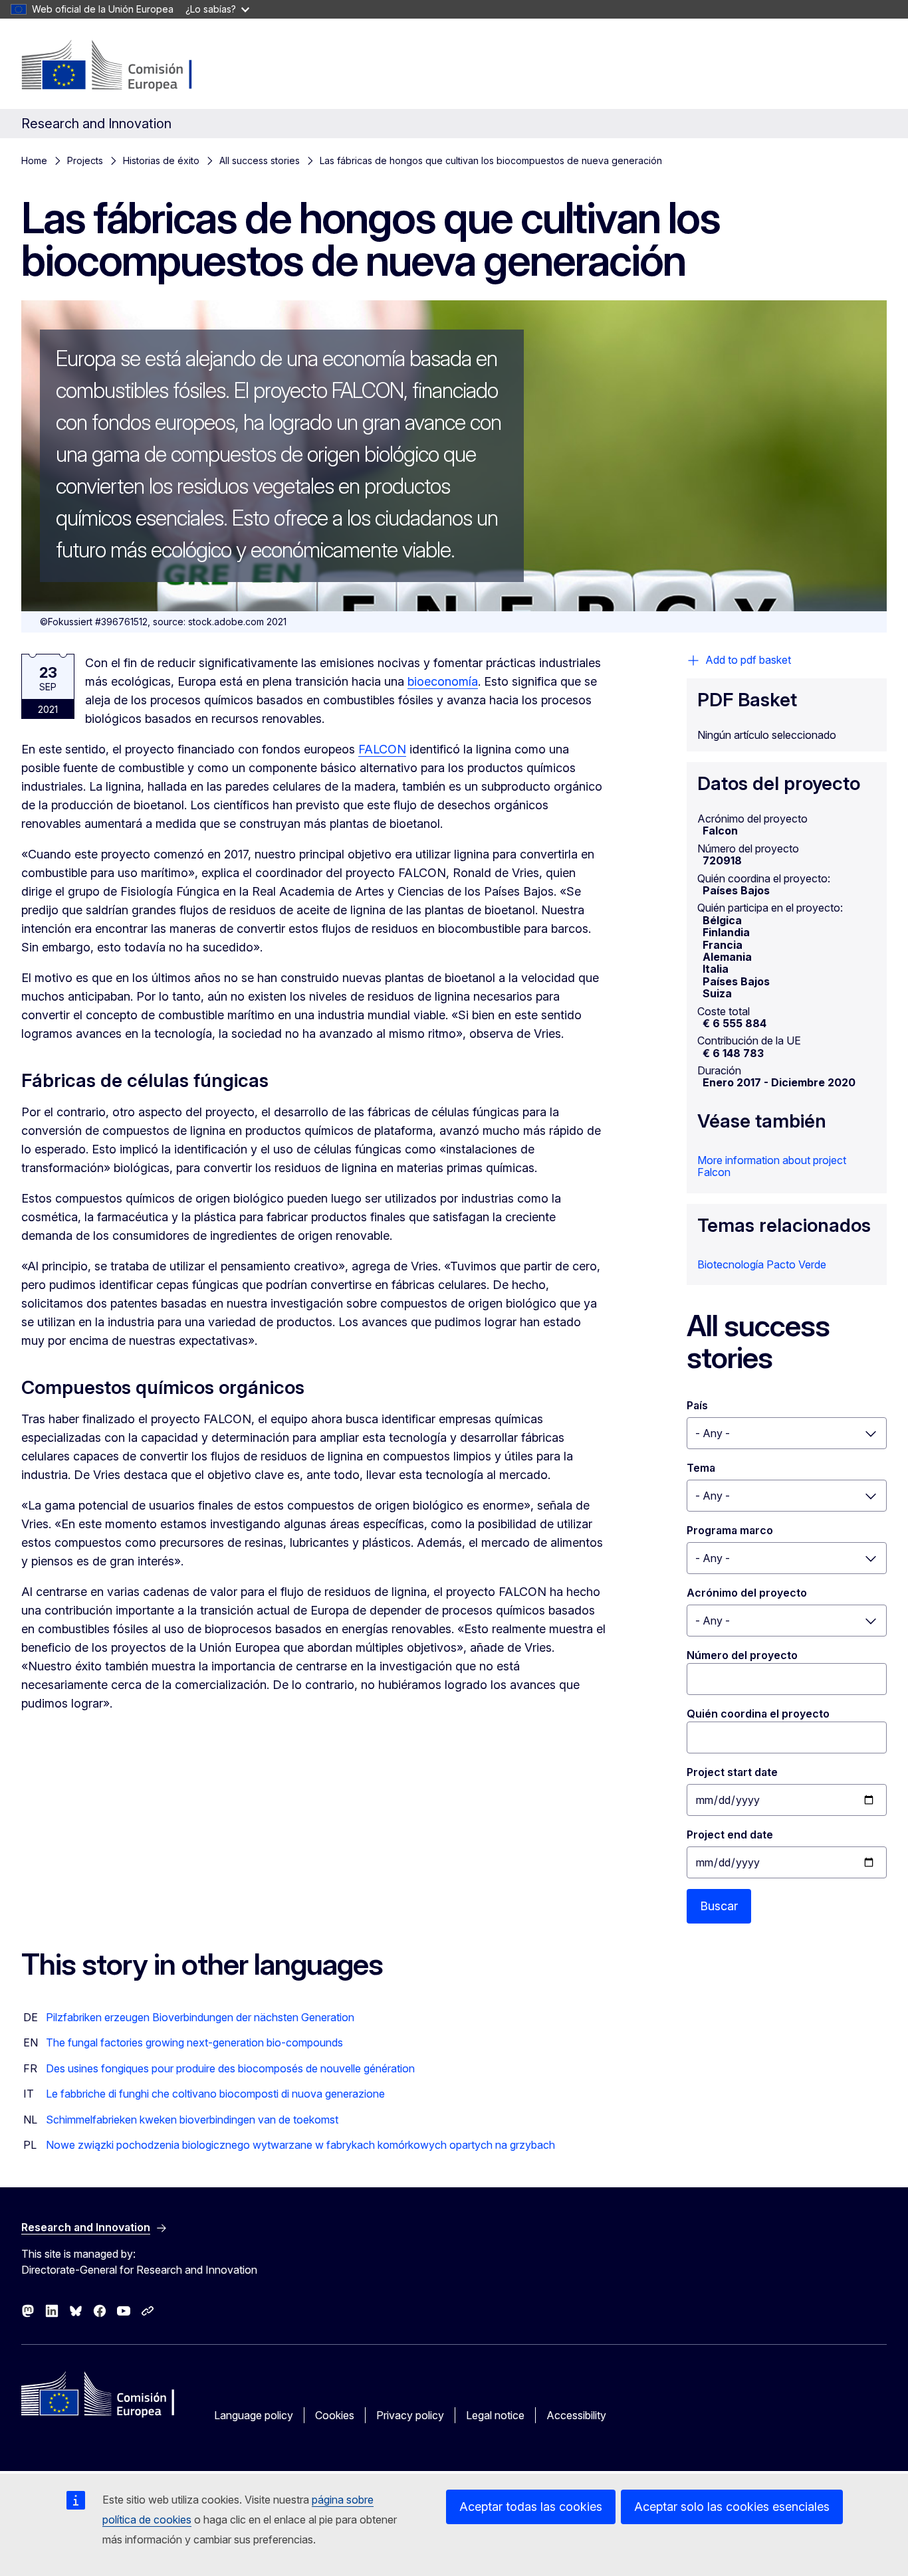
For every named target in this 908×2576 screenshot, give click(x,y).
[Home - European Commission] (129, 66)
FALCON (382, 749)
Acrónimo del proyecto (747, 1593)
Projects (85, 160)
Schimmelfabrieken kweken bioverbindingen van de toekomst (192, 2120)
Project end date (730, 1834)
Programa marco (730, 1530)
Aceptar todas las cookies (531, 2507)
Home (34, 160)
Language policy (254, 2415)
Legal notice (495, 2415)
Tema (701, 1468)
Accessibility (576, 2415)
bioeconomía (443, 681)
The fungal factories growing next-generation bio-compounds (194, 2042)
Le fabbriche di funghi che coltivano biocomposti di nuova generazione (215, 2094)
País (697, 1405)
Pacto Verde (796, 1264)
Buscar (719, 1906)
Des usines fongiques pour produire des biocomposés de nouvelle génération (230, 2068)
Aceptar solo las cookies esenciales (732, 2507)
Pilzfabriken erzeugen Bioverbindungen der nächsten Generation (200, 2017)
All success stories (260, 160)
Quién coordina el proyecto (758, 1714)
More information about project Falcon (772, 1166)
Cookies (335, 2415)
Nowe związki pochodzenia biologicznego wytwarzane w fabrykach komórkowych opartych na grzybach (300, 2145)
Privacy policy (410, 2415)
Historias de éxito (161, 160)
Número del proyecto (742, 1655)
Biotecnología (731, 1264)
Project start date (732, 1772)
